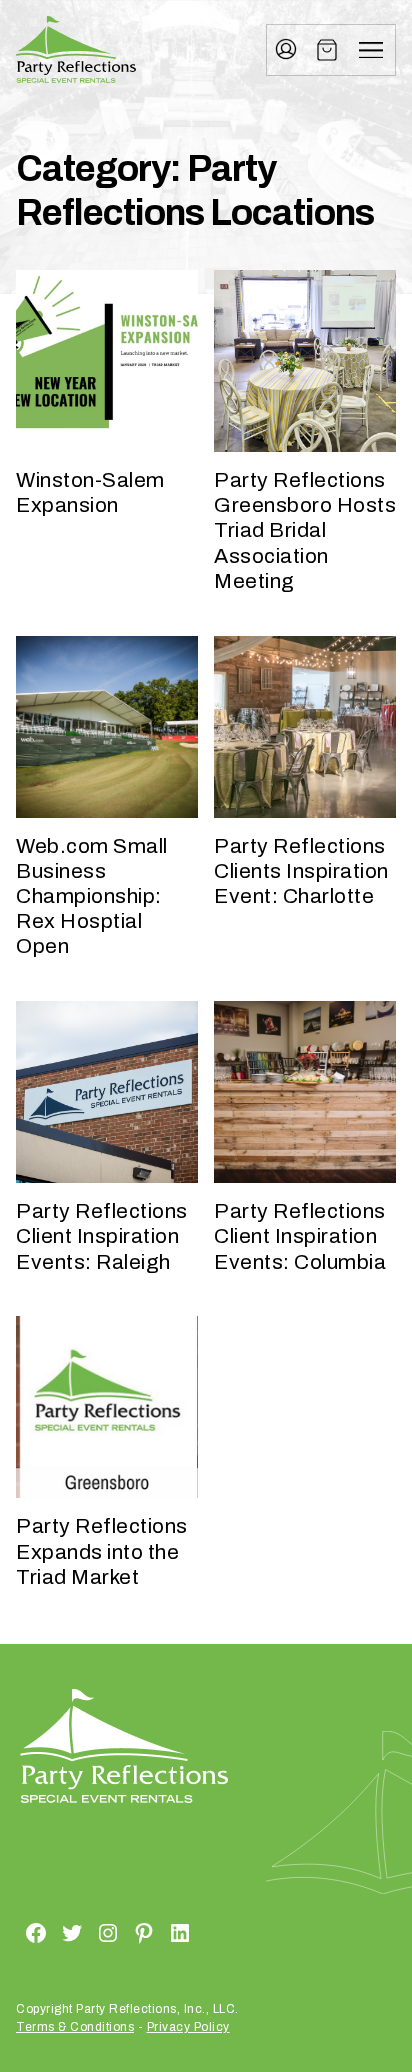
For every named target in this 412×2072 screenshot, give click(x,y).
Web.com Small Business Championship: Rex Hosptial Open (92, 896)
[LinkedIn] (156, 1932)
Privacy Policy (188, 2027)
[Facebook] (12, 1932)
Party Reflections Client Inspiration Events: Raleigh (102, 1236)
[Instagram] (84, 1932)
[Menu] (371, 50)
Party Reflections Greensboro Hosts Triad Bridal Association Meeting (305, 530)
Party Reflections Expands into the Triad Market (102, 1551)
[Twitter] (48, 1932)
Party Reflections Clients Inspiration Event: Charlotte (301, 871)
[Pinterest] (120, 1932)
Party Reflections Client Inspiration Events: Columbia (300, 1236)
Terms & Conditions (75, 2027)
